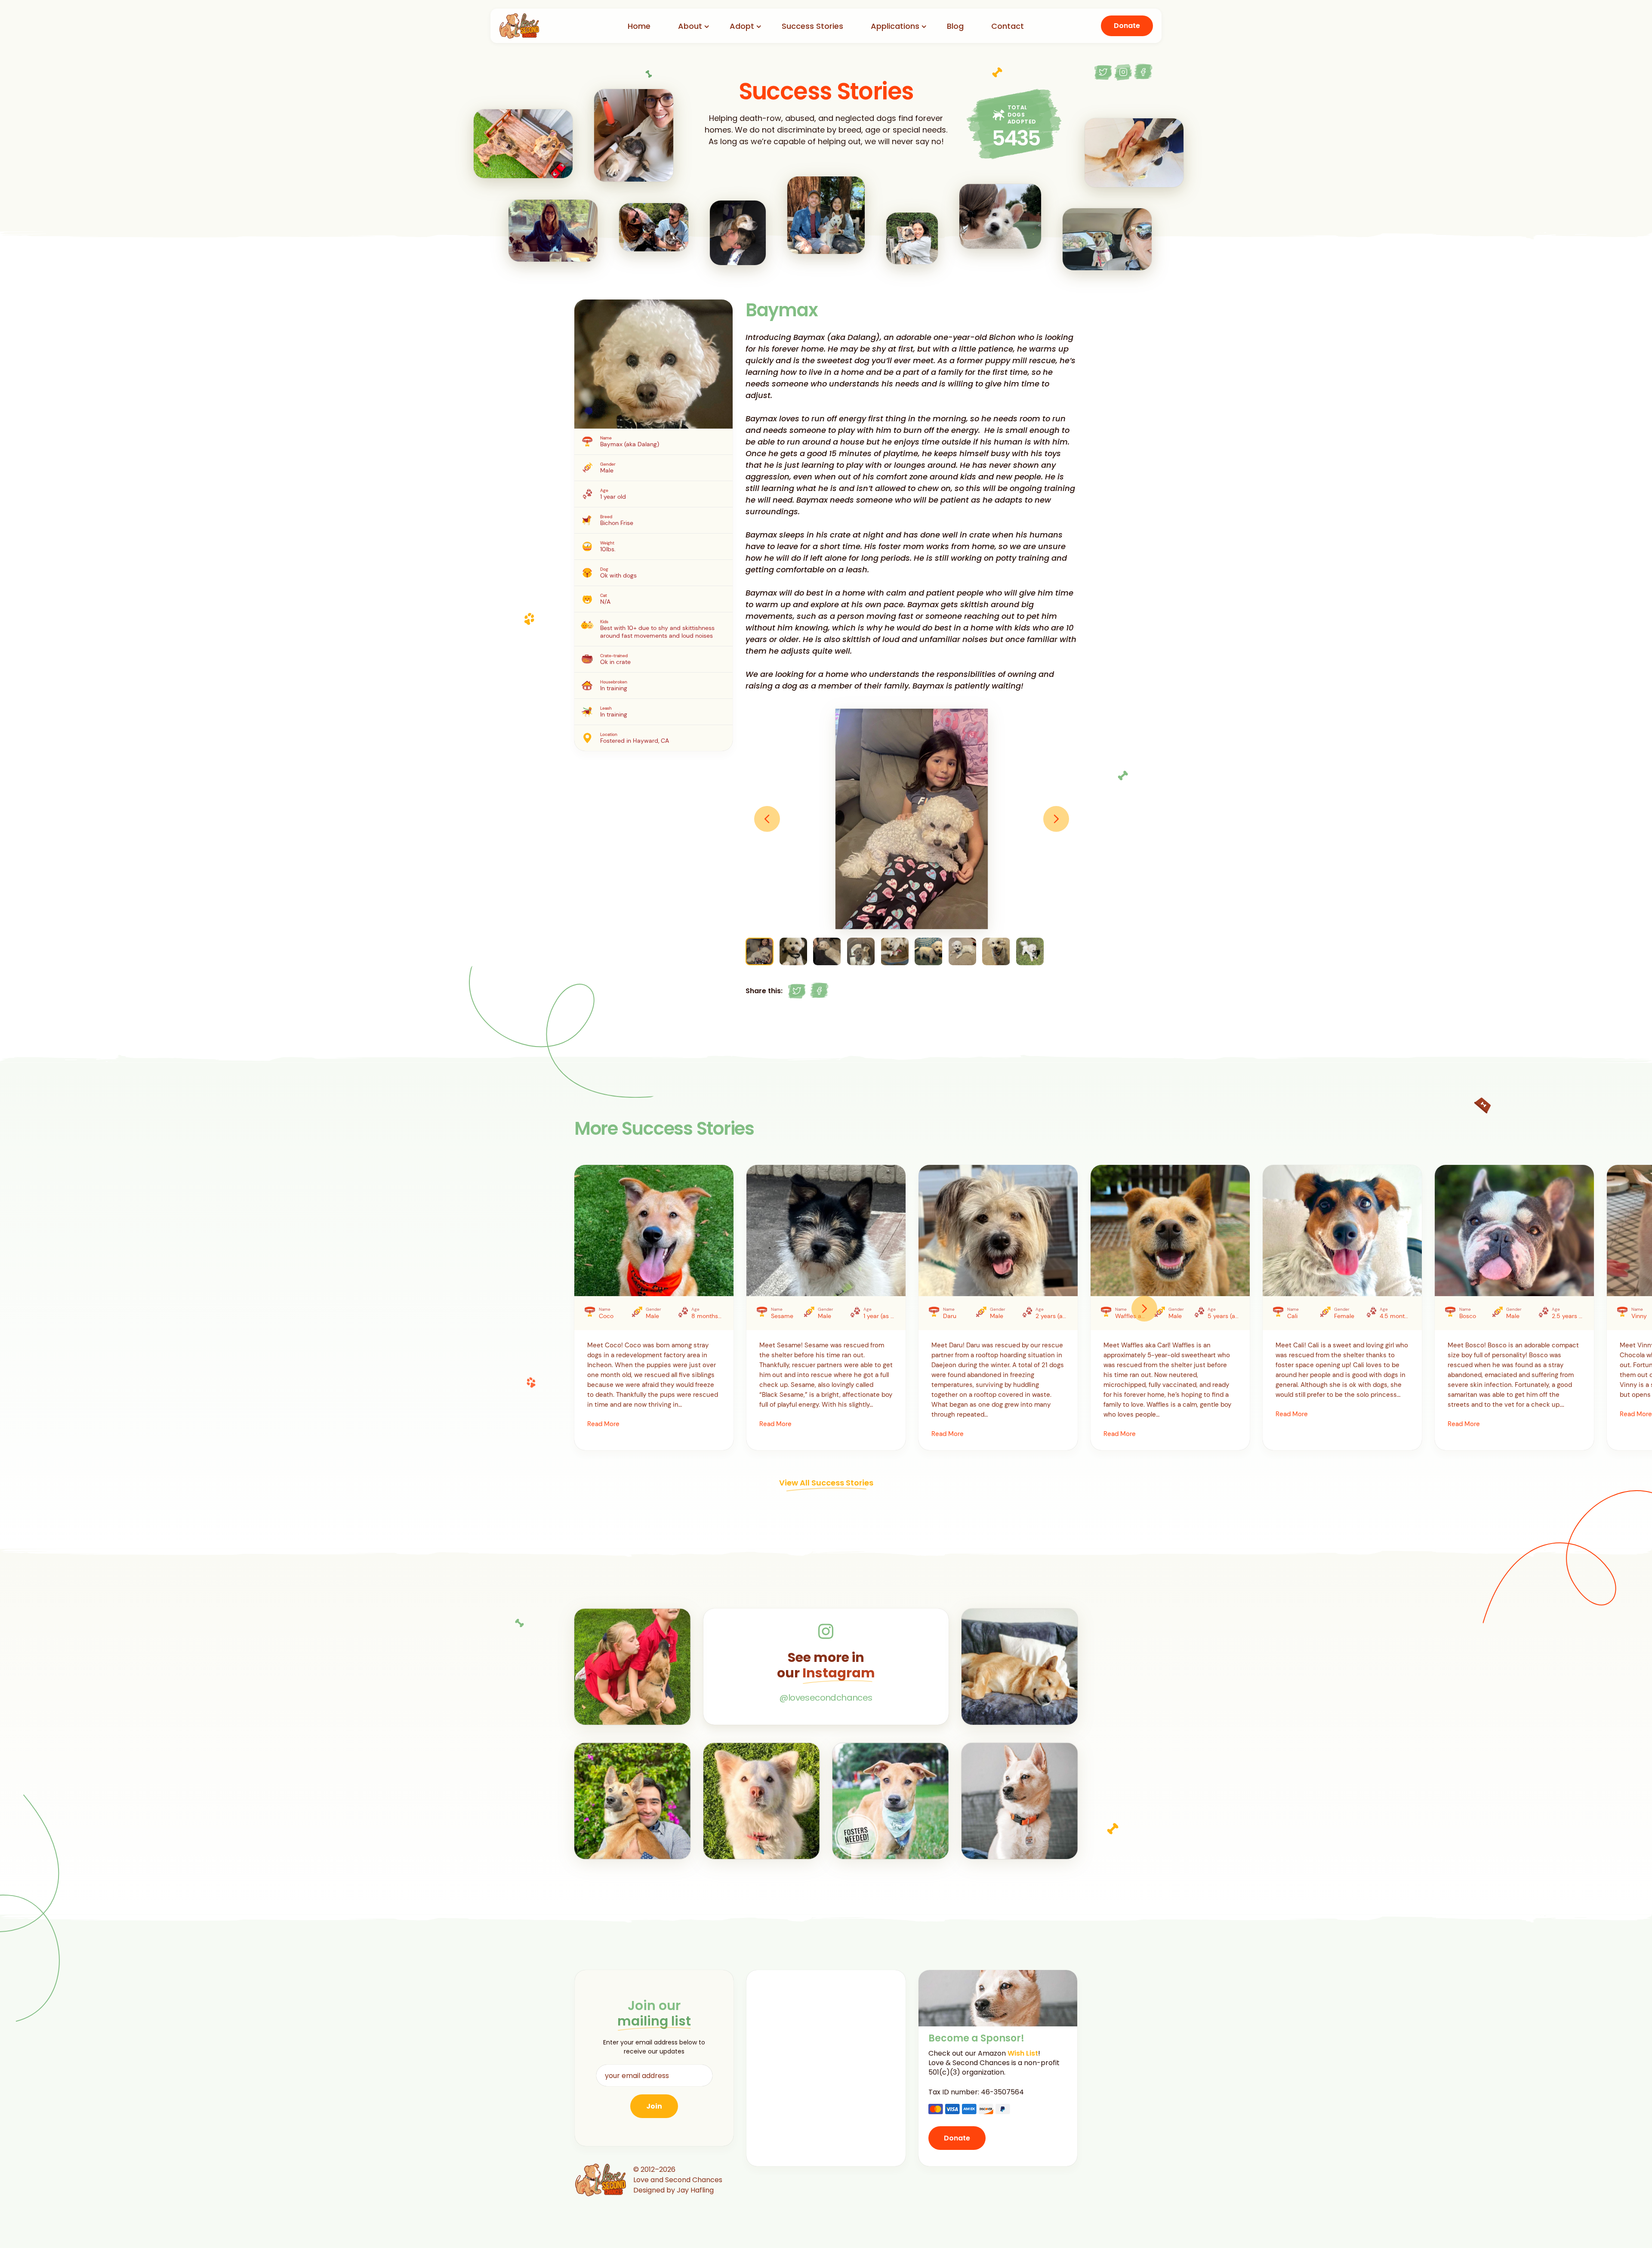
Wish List (1023, 2053)
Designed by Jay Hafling (673, 2190)
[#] (797, 991)
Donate (1127, 26)
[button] (767, 819)
